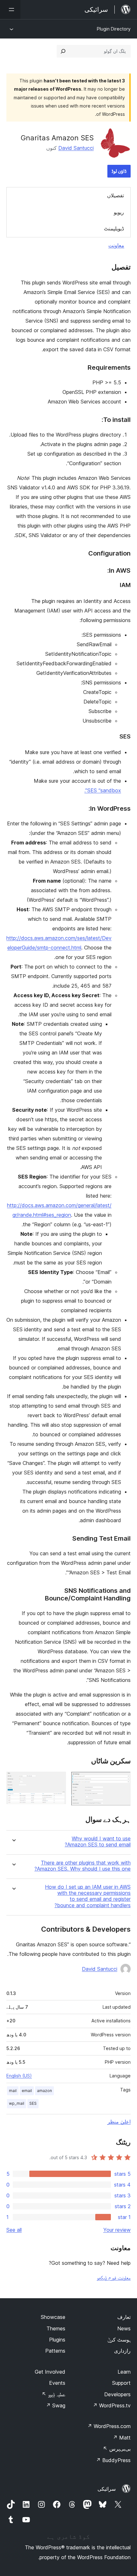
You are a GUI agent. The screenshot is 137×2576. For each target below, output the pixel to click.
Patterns (55, 2351)
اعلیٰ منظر (119, 2122)
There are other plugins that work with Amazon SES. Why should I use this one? (83, 1866)
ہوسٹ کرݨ (119, 2340)
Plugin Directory (114, 29)
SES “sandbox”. (103, 790)
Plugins (57, 2340)
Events (57, 2383)
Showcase (53, 2317)
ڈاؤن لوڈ (119, 171)
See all (14, 2230)
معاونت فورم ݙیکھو (114, 2278)
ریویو (119, 212)
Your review (117, 2230)
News (124, 2328)
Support (121, 2383)
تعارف (124, 2317)
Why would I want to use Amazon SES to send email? (98, 1842)
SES (33, 2103)
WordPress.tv (112, 2405)
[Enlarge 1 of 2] (122, 1780)
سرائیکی (107, 2489)
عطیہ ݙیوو (54, 2394)
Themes (56, 2328)
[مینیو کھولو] (10, 10)
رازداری (122, 2351)
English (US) (19, 2076)
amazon (44, 2091)
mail (13, 2091)
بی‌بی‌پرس (117, 2449)
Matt (122, 2438)
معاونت (116, 245)
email (27, 2091)
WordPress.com (109, 2426)
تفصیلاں (115, 195)
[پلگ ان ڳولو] (63, 51)
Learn (124, 2372)
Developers (117, 2394)
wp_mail (17, 2103)
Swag (56, 2405)
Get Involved (50, 2372)
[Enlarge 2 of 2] (57, 1780)
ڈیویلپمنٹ (114, 228)
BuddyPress (113, 2460)
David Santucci (76, 148)
